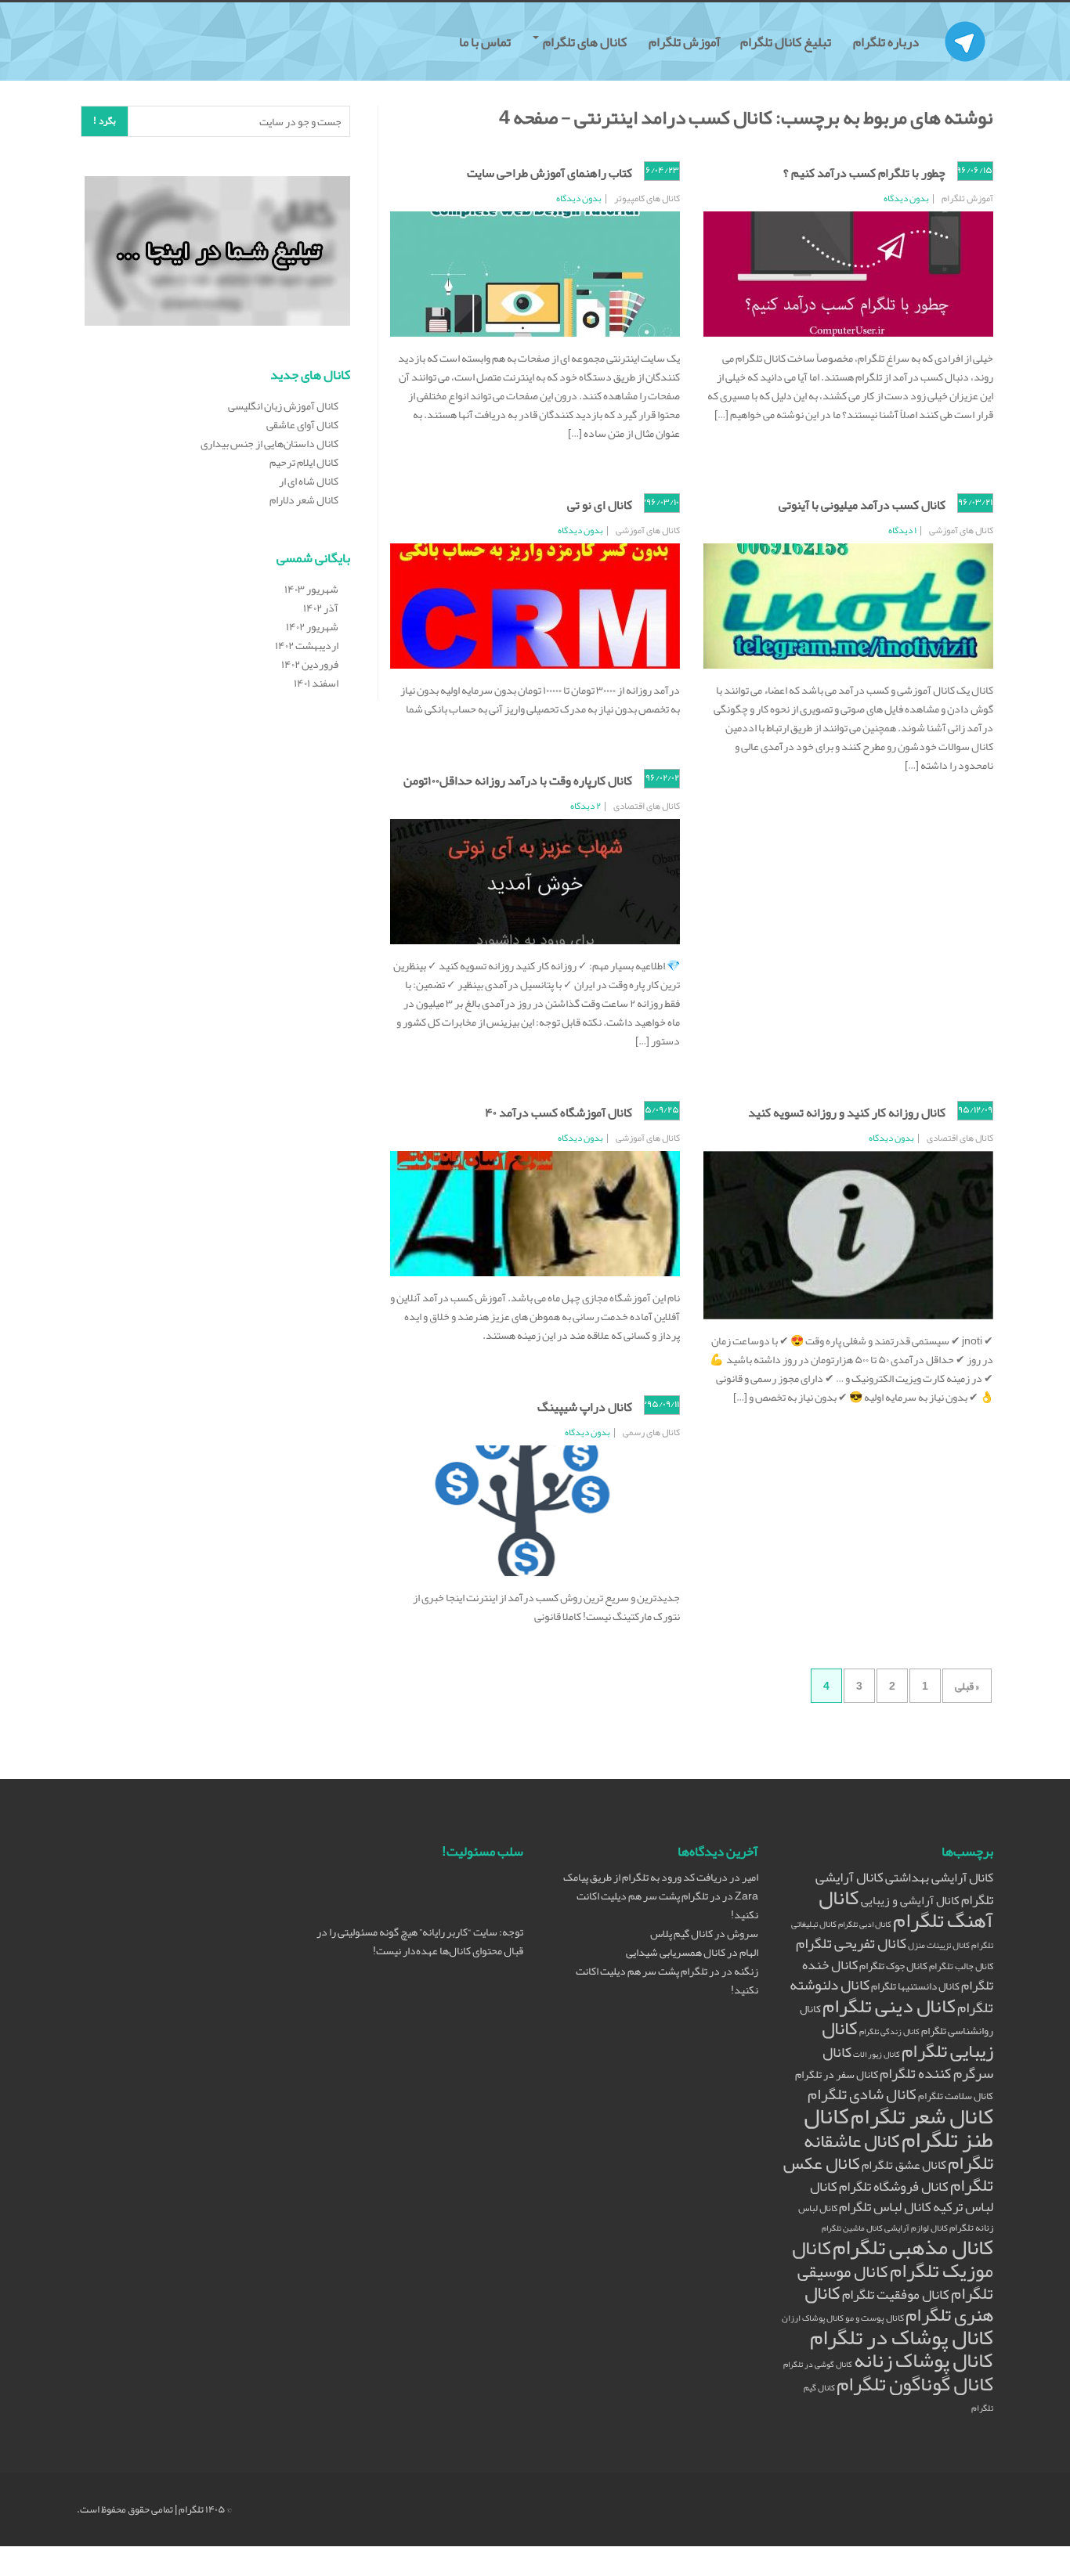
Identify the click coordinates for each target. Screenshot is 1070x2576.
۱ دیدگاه (902, 530)
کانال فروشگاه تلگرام (894, 2186)
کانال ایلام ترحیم (304, 462)
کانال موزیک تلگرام (893, 2259)
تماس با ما (486, 41)
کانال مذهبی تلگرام (913, 2247)
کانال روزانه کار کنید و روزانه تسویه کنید (847, 1113)
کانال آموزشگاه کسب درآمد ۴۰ (558, 1113)
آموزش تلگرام (685, 41)
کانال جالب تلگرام (961, 1966)
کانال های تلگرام (585, 41)
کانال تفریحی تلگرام (851, 1943)
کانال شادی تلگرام (862, 2094)
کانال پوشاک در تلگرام (902, 2337)
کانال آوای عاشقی (302, 424)
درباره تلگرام (887, 41)
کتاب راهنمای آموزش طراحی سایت (549, 173)
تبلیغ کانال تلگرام (787, 41)
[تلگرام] (965, 22)
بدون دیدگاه (906, 198)
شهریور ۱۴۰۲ (312, 626)
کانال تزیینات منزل (939, 1945)
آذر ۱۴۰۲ (321, 608)
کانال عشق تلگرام (904, 2165)
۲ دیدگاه (586, 806)
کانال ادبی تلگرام (865, 1924)
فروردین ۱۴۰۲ (310, 664)
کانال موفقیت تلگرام (896, 2295)
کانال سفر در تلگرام (837, 2075)
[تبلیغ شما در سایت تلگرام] (217, 254)
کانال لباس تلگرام (885, 2207)
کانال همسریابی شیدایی (676, 1952)
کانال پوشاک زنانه (924, 2360)
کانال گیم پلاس (681, 1933)
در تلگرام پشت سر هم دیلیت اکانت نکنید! (667, 1905)
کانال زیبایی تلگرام (907, 2039)
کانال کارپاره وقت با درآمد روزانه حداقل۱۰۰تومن (518, 781)
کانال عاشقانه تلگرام (898, 2152)
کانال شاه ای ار (309, 481)
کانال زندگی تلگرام (889, 2031)
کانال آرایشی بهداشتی (939, 1877)
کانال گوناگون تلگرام (915, 2384)
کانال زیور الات (877, 2054)
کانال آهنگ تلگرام (906, 1909)
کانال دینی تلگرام (889, 2006)
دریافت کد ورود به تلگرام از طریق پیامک (645, 1877)
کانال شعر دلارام (304, 500)
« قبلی (967, 1686)
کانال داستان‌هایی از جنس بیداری (269, 443)
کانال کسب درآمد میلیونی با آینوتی (862, 505)
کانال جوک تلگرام (893, 1966)
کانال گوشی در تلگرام (818, 2364)
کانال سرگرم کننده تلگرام (908, 2063)
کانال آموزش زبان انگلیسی (283, 406)
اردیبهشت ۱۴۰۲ (307, 645)
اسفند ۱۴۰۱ (316, 683)
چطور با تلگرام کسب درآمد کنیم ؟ (864, 173)
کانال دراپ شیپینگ (585, 1407)
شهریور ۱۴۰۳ (311, 589)
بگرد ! (105, 121)
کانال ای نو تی (600, 505)
